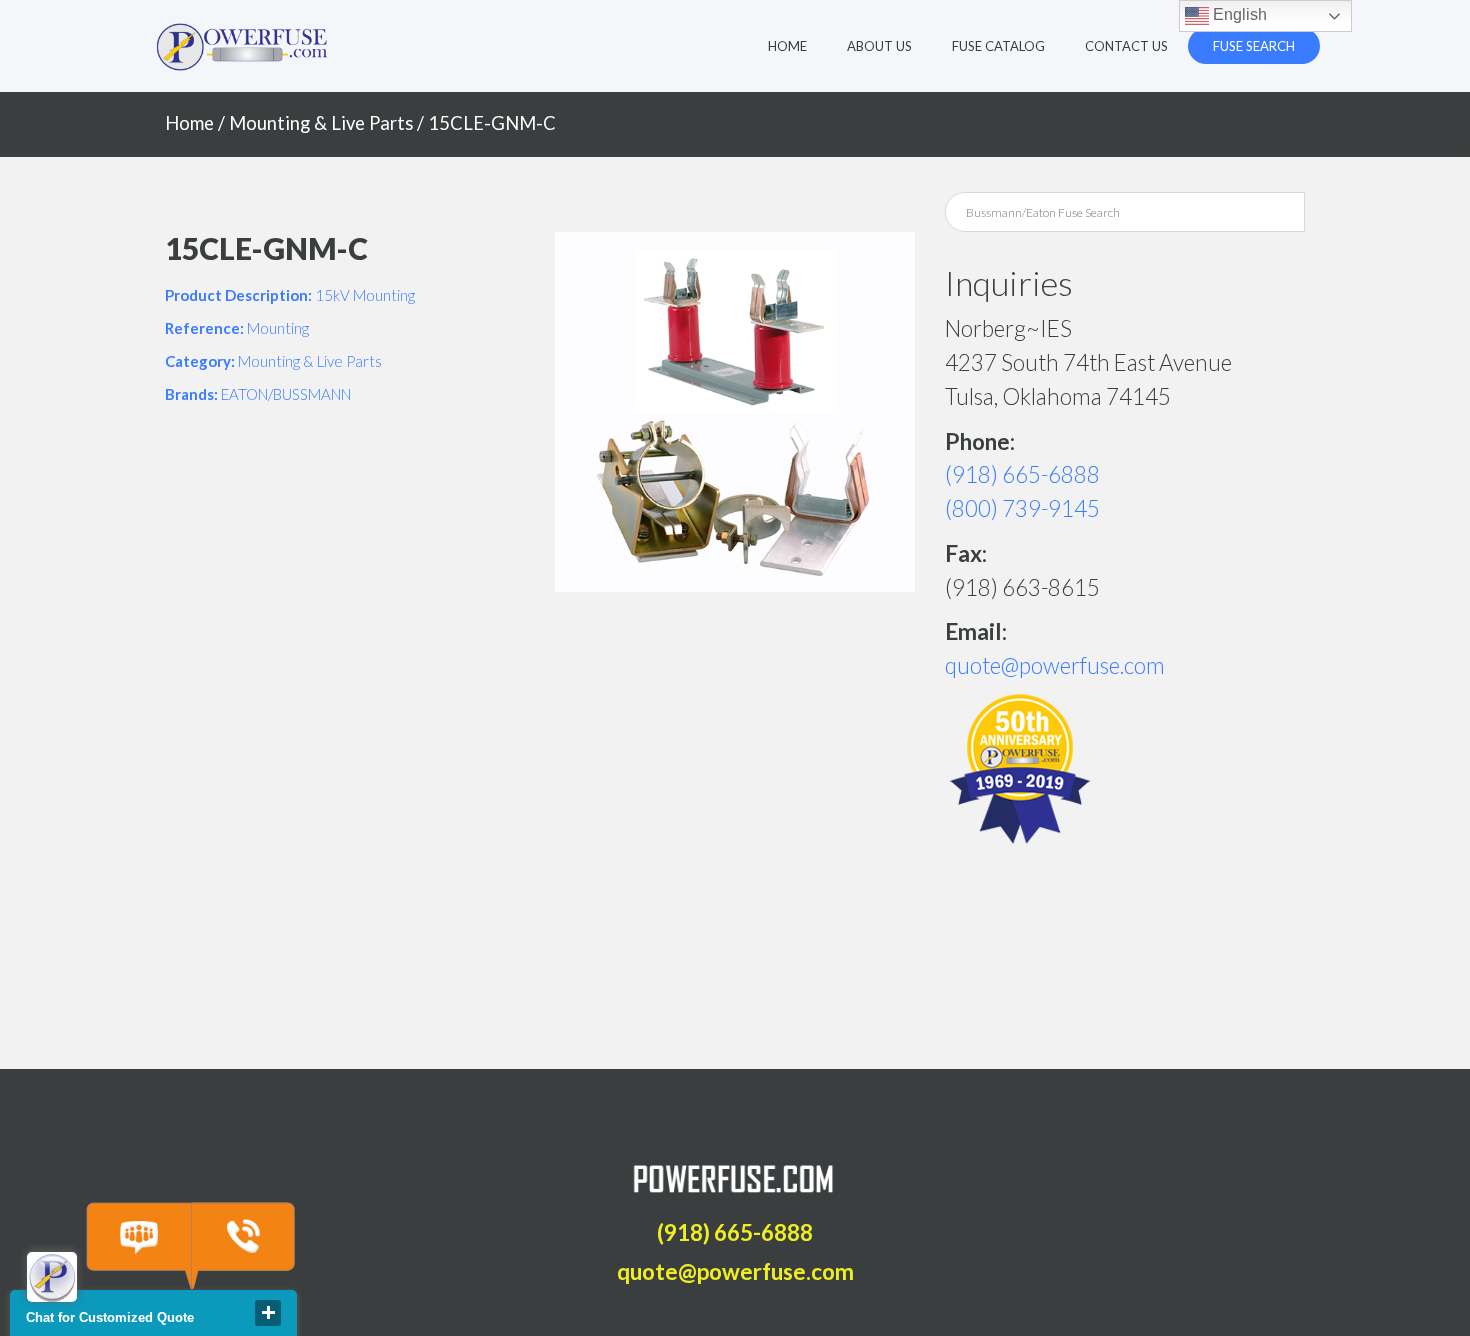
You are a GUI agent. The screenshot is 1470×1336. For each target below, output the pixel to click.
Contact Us (1126, 46)
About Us (879, 46)
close (268, 1313)
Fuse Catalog (998, 46)
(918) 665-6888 (1022, 474)
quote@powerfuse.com (1055, 665)
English (1238, 14)
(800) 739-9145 (1022, 508)
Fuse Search (1254, 46)
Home (787, 46)
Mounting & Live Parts (321, 123)
